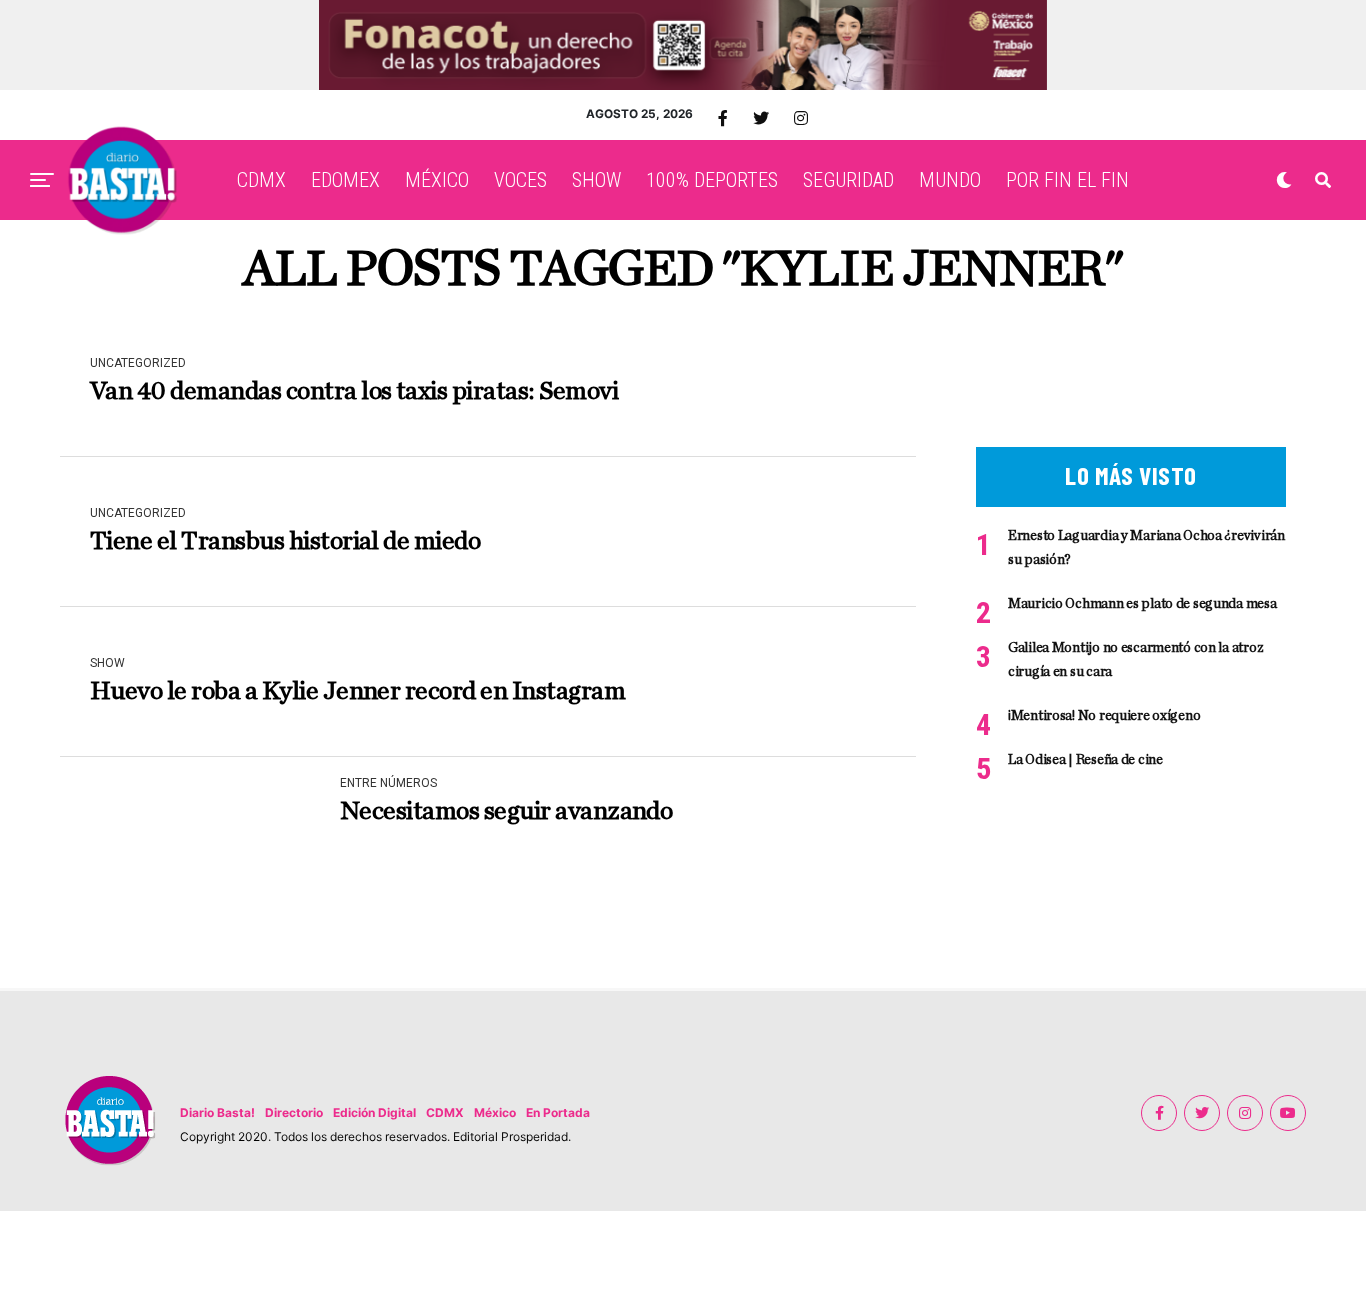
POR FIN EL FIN (1067, 180)
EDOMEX (345, 180)
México (495, 1112)
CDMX (261, 180)
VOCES (520, 180)
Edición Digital (374, 1112)
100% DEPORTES (712, 180)
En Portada (558, 1112)
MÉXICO (437, 180)
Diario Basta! (217, 1112)
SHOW (596, 180)
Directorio (294, 1112)
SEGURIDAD (848, 180)
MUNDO (950, 180)
